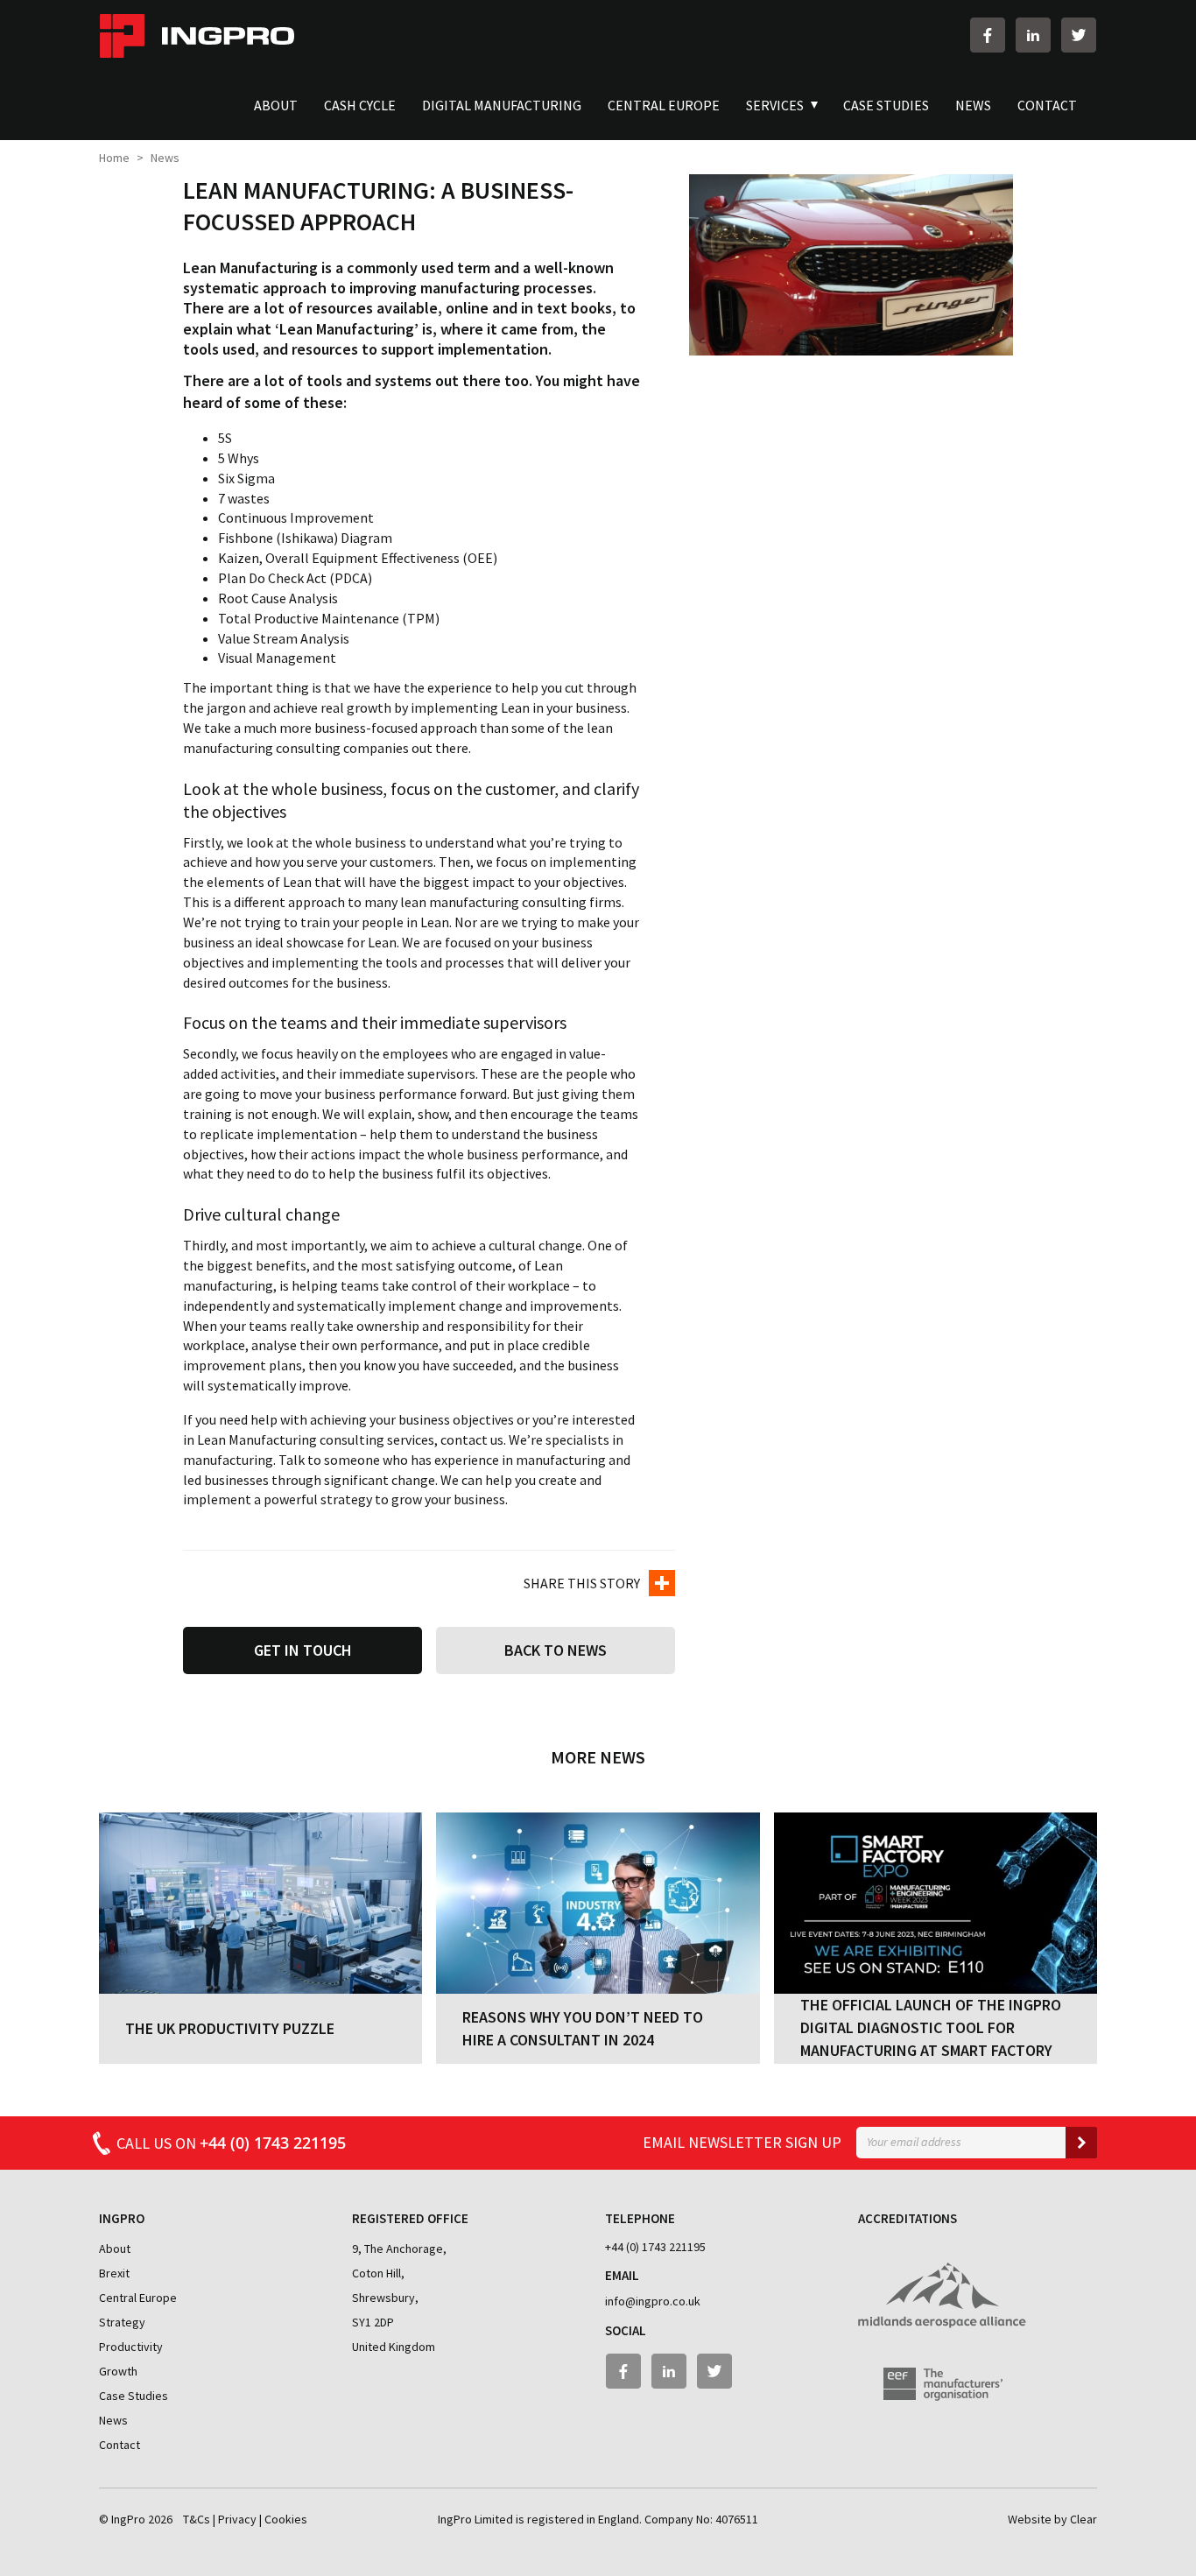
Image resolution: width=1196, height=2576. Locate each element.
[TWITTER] (1074, 35)
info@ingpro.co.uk (653, 2301)
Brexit (114, 2273)
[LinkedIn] (669, 2371)
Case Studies (134, 2396)
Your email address (914, 2142)
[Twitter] (714, 2371)
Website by (1052, 2519)
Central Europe (138, 2298)
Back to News (556, 1650)
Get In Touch (303, 1650)
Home (114, 158)
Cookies (286, 2519)
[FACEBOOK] (983, 35)
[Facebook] (623, 2371)
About (115, 2249)
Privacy (237, 2519)
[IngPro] (197, 35)
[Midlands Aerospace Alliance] (942, 2286)
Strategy (122, 2322)
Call (231, 2143)
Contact (120, 2445)
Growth (118, 2371)
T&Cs (197, 2519)
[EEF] (930, 2375)
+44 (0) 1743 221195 (655, 2247)
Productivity (131, 2347)
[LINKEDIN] (1029, 35)
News (113, 2420)
